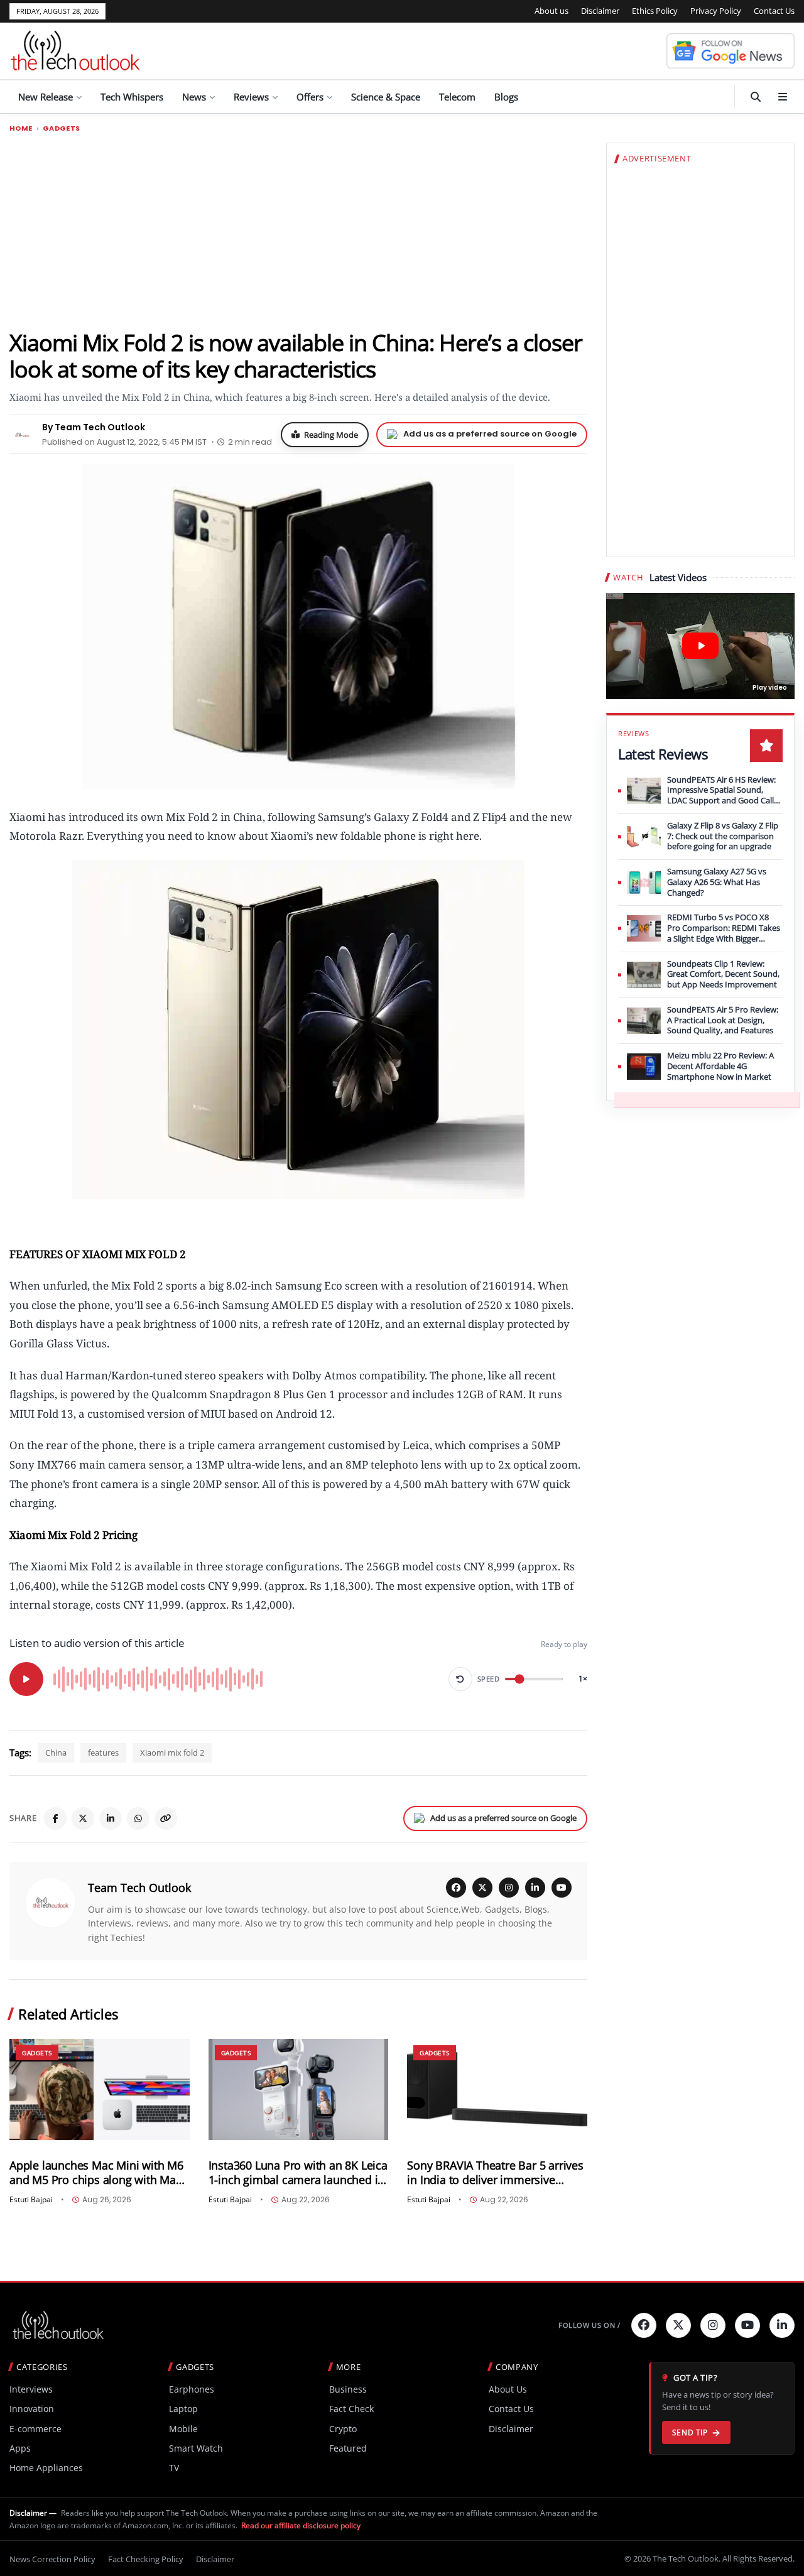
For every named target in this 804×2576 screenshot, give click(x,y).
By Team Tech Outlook (94, 427)
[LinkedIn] (111, 1818)
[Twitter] (678, 2325)
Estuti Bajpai (31, 2200)
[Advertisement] (298, 231)
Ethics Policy (655, 11)
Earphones (192, 2389)
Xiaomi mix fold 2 (172, 1753)
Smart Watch (196, 2448)
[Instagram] (509, 1888)
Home (21, 128)
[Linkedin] (782, 2325)
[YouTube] (562, 1888)
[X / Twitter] (482, 1888)
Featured (348, 2448)
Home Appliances (46, 2468)
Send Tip (690, 2432)
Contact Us (774, 11)
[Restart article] (460, 1679)
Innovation (32, 2409)
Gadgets (62, 128)
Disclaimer (600, 11)
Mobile (183, 2429)
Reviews (251, 97)
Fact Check (351, 2409)
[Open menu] (783, 97)
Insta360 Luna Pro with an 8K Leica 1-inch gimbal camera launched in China (298, 2173)
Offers (310, 97)
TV (174, 2468)
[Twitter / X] (83, 1818)
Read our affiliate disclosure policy (301, 2525)
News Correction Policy (52, 2559)
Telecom (457, 97)
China (56, 1753)
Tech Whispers (132, 97)
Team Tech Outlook (139, 1888)
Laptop (183, 2409)
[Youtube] (747, 2325)
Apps (20, 2448)
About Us (508, 2389)
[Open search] (756, 97)
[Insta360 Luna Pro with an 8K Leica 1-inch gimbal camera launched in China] (299, 2090)
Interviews (31, 2389)
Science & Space (386, 97)
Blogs (506, 97)
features (103, 1753)
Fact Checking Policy (146, 2559)
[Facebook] (55, 1818)
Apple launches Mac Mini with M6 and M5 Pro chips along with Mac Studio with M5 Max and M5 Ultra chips (96, 2173)
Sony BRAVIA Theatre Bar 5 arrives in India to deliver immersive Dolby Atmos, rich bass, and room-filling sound (497, 2173)
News (194, 97)
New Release (46, 97)
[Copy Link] (166, 1818)
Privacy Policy (716, 11)
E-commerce (35, 2429)
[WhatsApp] (138, 1818)
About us (551, 11)
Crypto (343, 2429)
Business (348, 2389)
